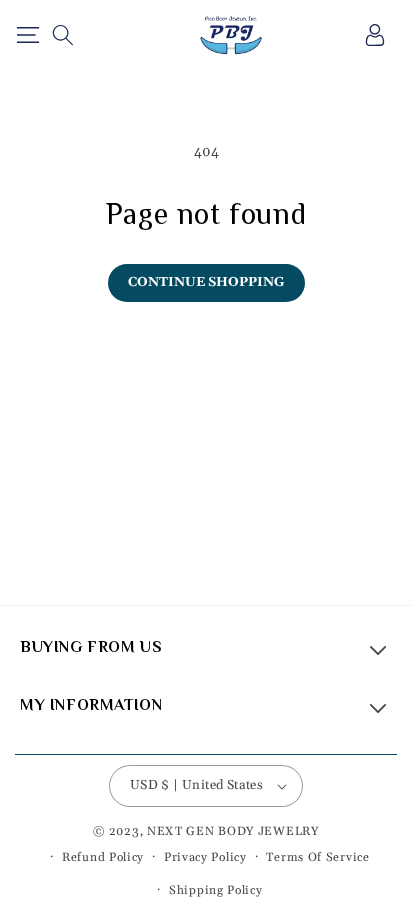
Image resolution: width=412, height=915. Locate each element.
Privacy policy (205, 857)
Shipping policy (216, 890)
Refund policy (103, 857)
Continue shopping (206, 282)
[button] (27, 35)
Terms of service (317, 857)
